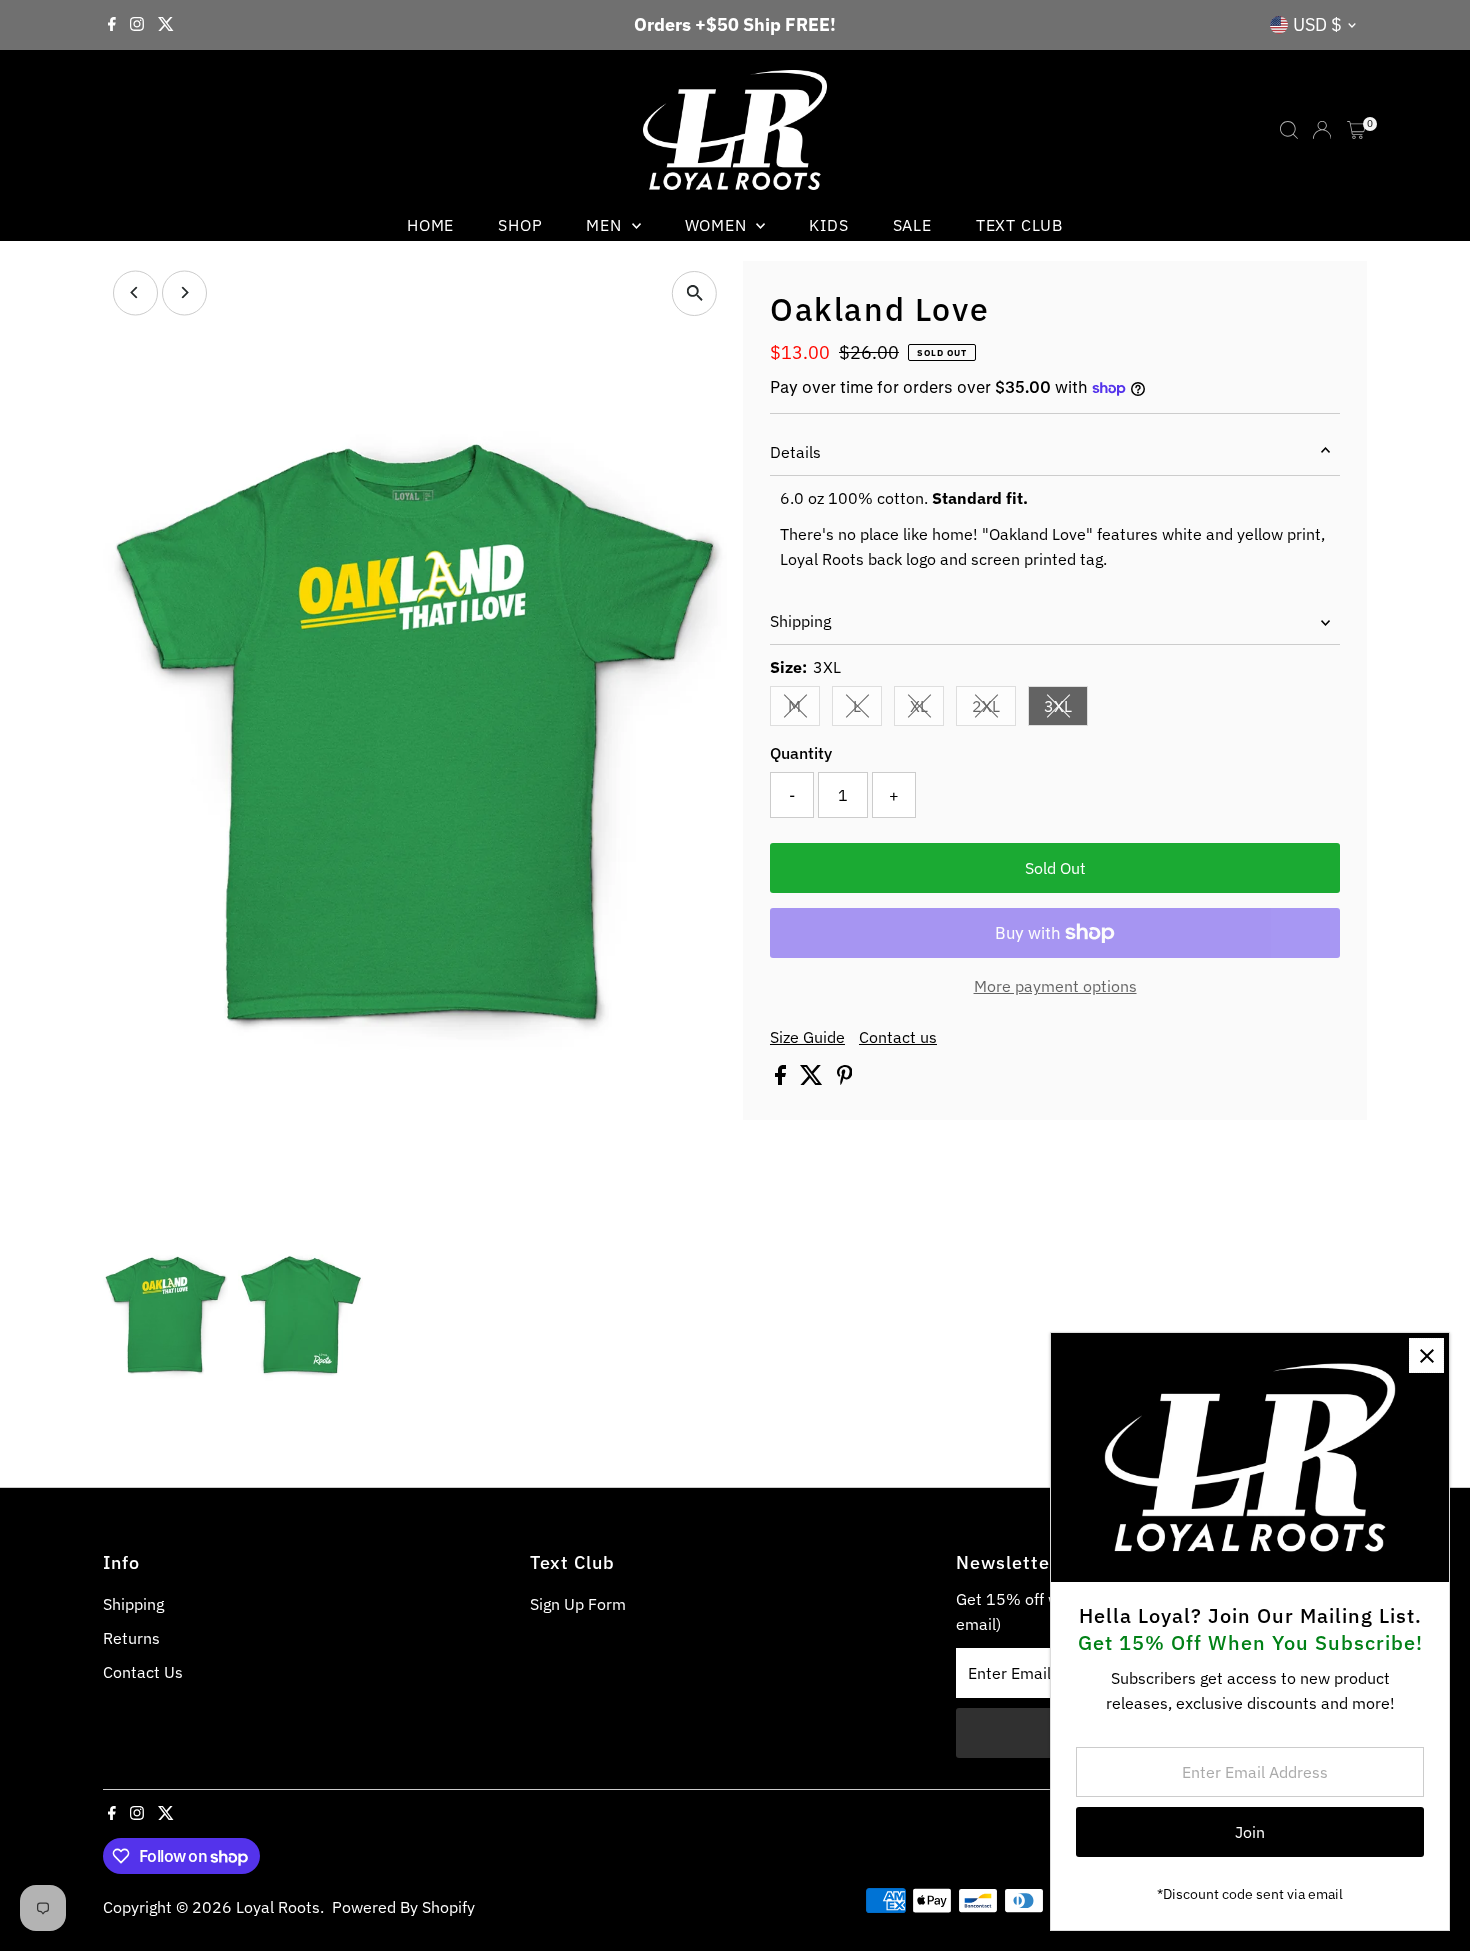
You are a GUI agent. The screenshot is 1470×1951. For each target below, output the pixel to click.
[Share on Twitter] (813, 1079)
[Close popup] (1426, 1355)
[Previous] (135, 292)
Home (430, 225)
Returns (131, 1638)
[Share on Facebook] (782, 1079)
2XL (994, 710)
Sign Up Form (578, 1604)
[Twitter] (166, 25)
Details (795, 452)
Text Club (1019, 225)
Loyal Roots (278, 1907)
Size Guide (807, 1037)
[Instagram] (137, 25)
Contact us (898, 1037)
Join (1250, 1832)
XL (927, 710)
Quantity (801, 753)
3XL (1066, 710)
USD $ (1317, 24)
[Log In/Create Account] (1322, 130)
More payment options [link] (1055, 986)
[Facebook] (112, 25)
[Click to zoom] (694, 293)
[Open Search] (1289, 130)
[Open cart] (1356, 130)
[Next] (184, 292)
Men (606, 225)
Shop (520, 225)
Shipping (800, 621)
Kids (828, 225)
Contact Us (143, 1672)
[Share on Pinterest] (845, 1079)
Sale (912, 225)
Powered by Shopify (403, 1907)
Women (718, 225)
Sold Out (1055, 868)
